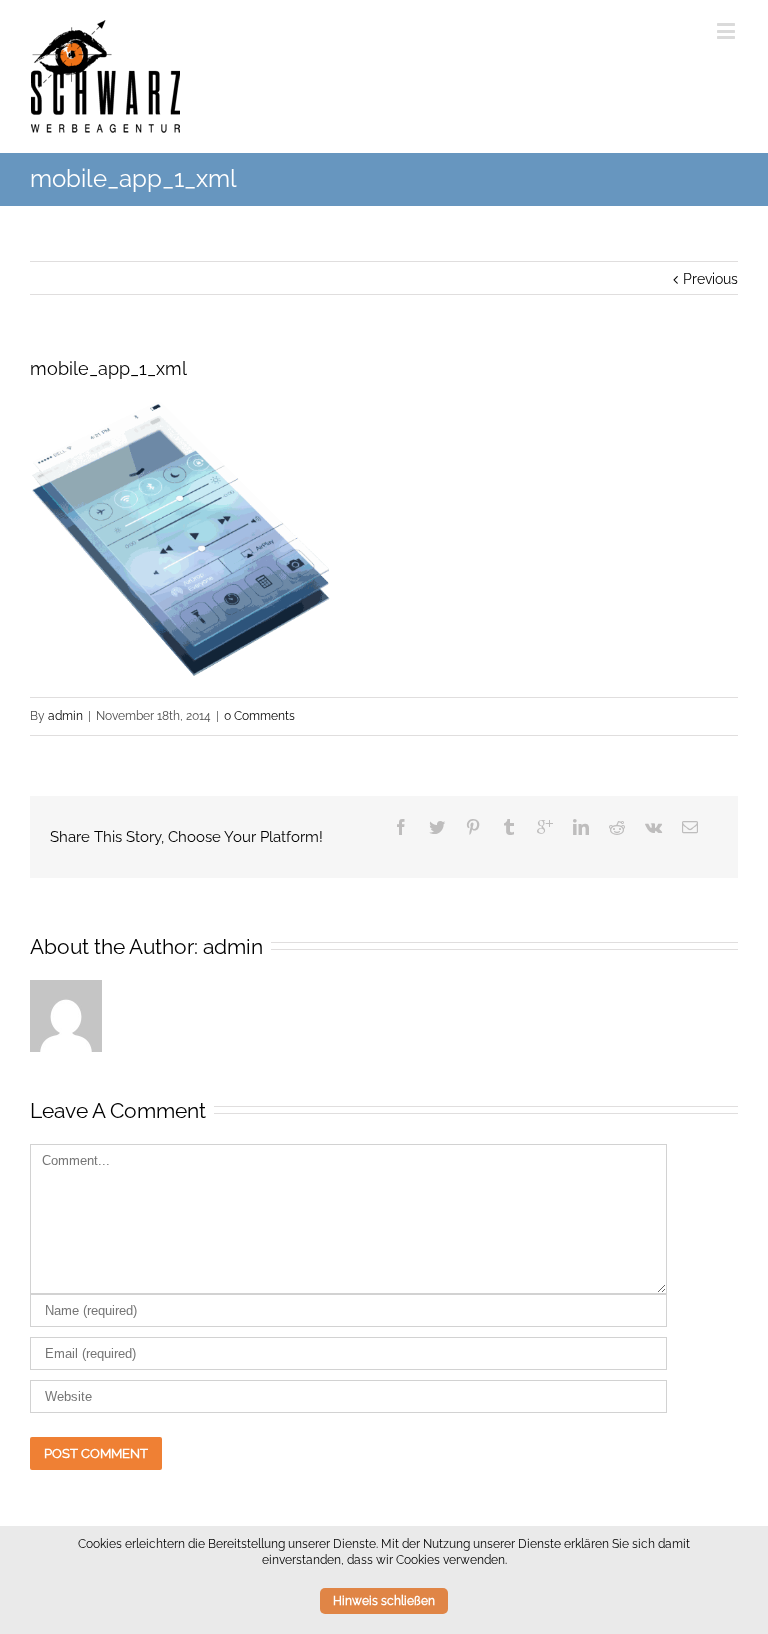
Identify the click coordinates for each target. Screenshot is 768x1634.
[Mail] (690, 827)
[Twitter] (437, 827)
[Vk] (653, 827)
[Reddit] (617, 827)
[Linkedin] (581, 827)
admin (65, 716)
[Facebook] (401, 827)
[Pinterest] (473, 827)
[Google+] (545, 827)
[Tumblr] (509, 827)
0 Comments (259, 716)
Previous (710, 279)
